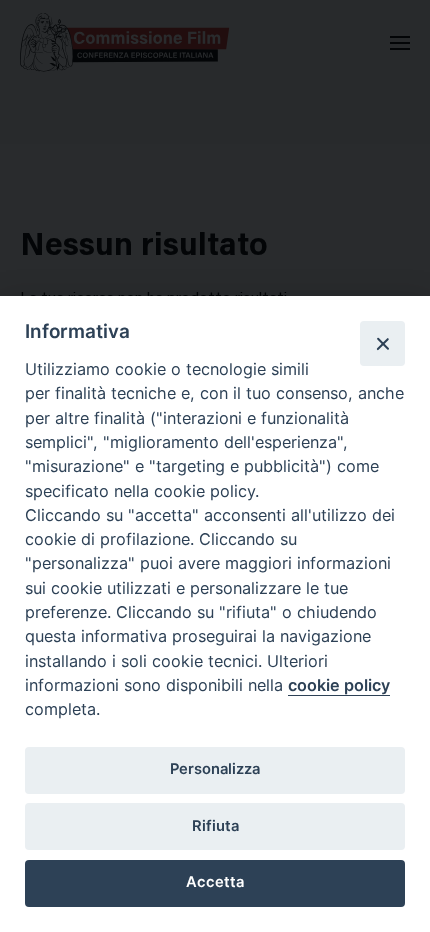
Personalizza (215, 769)
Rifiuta (215, 826)
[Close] (382, 343)
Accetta (215, 882)
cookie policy (339, 685)
